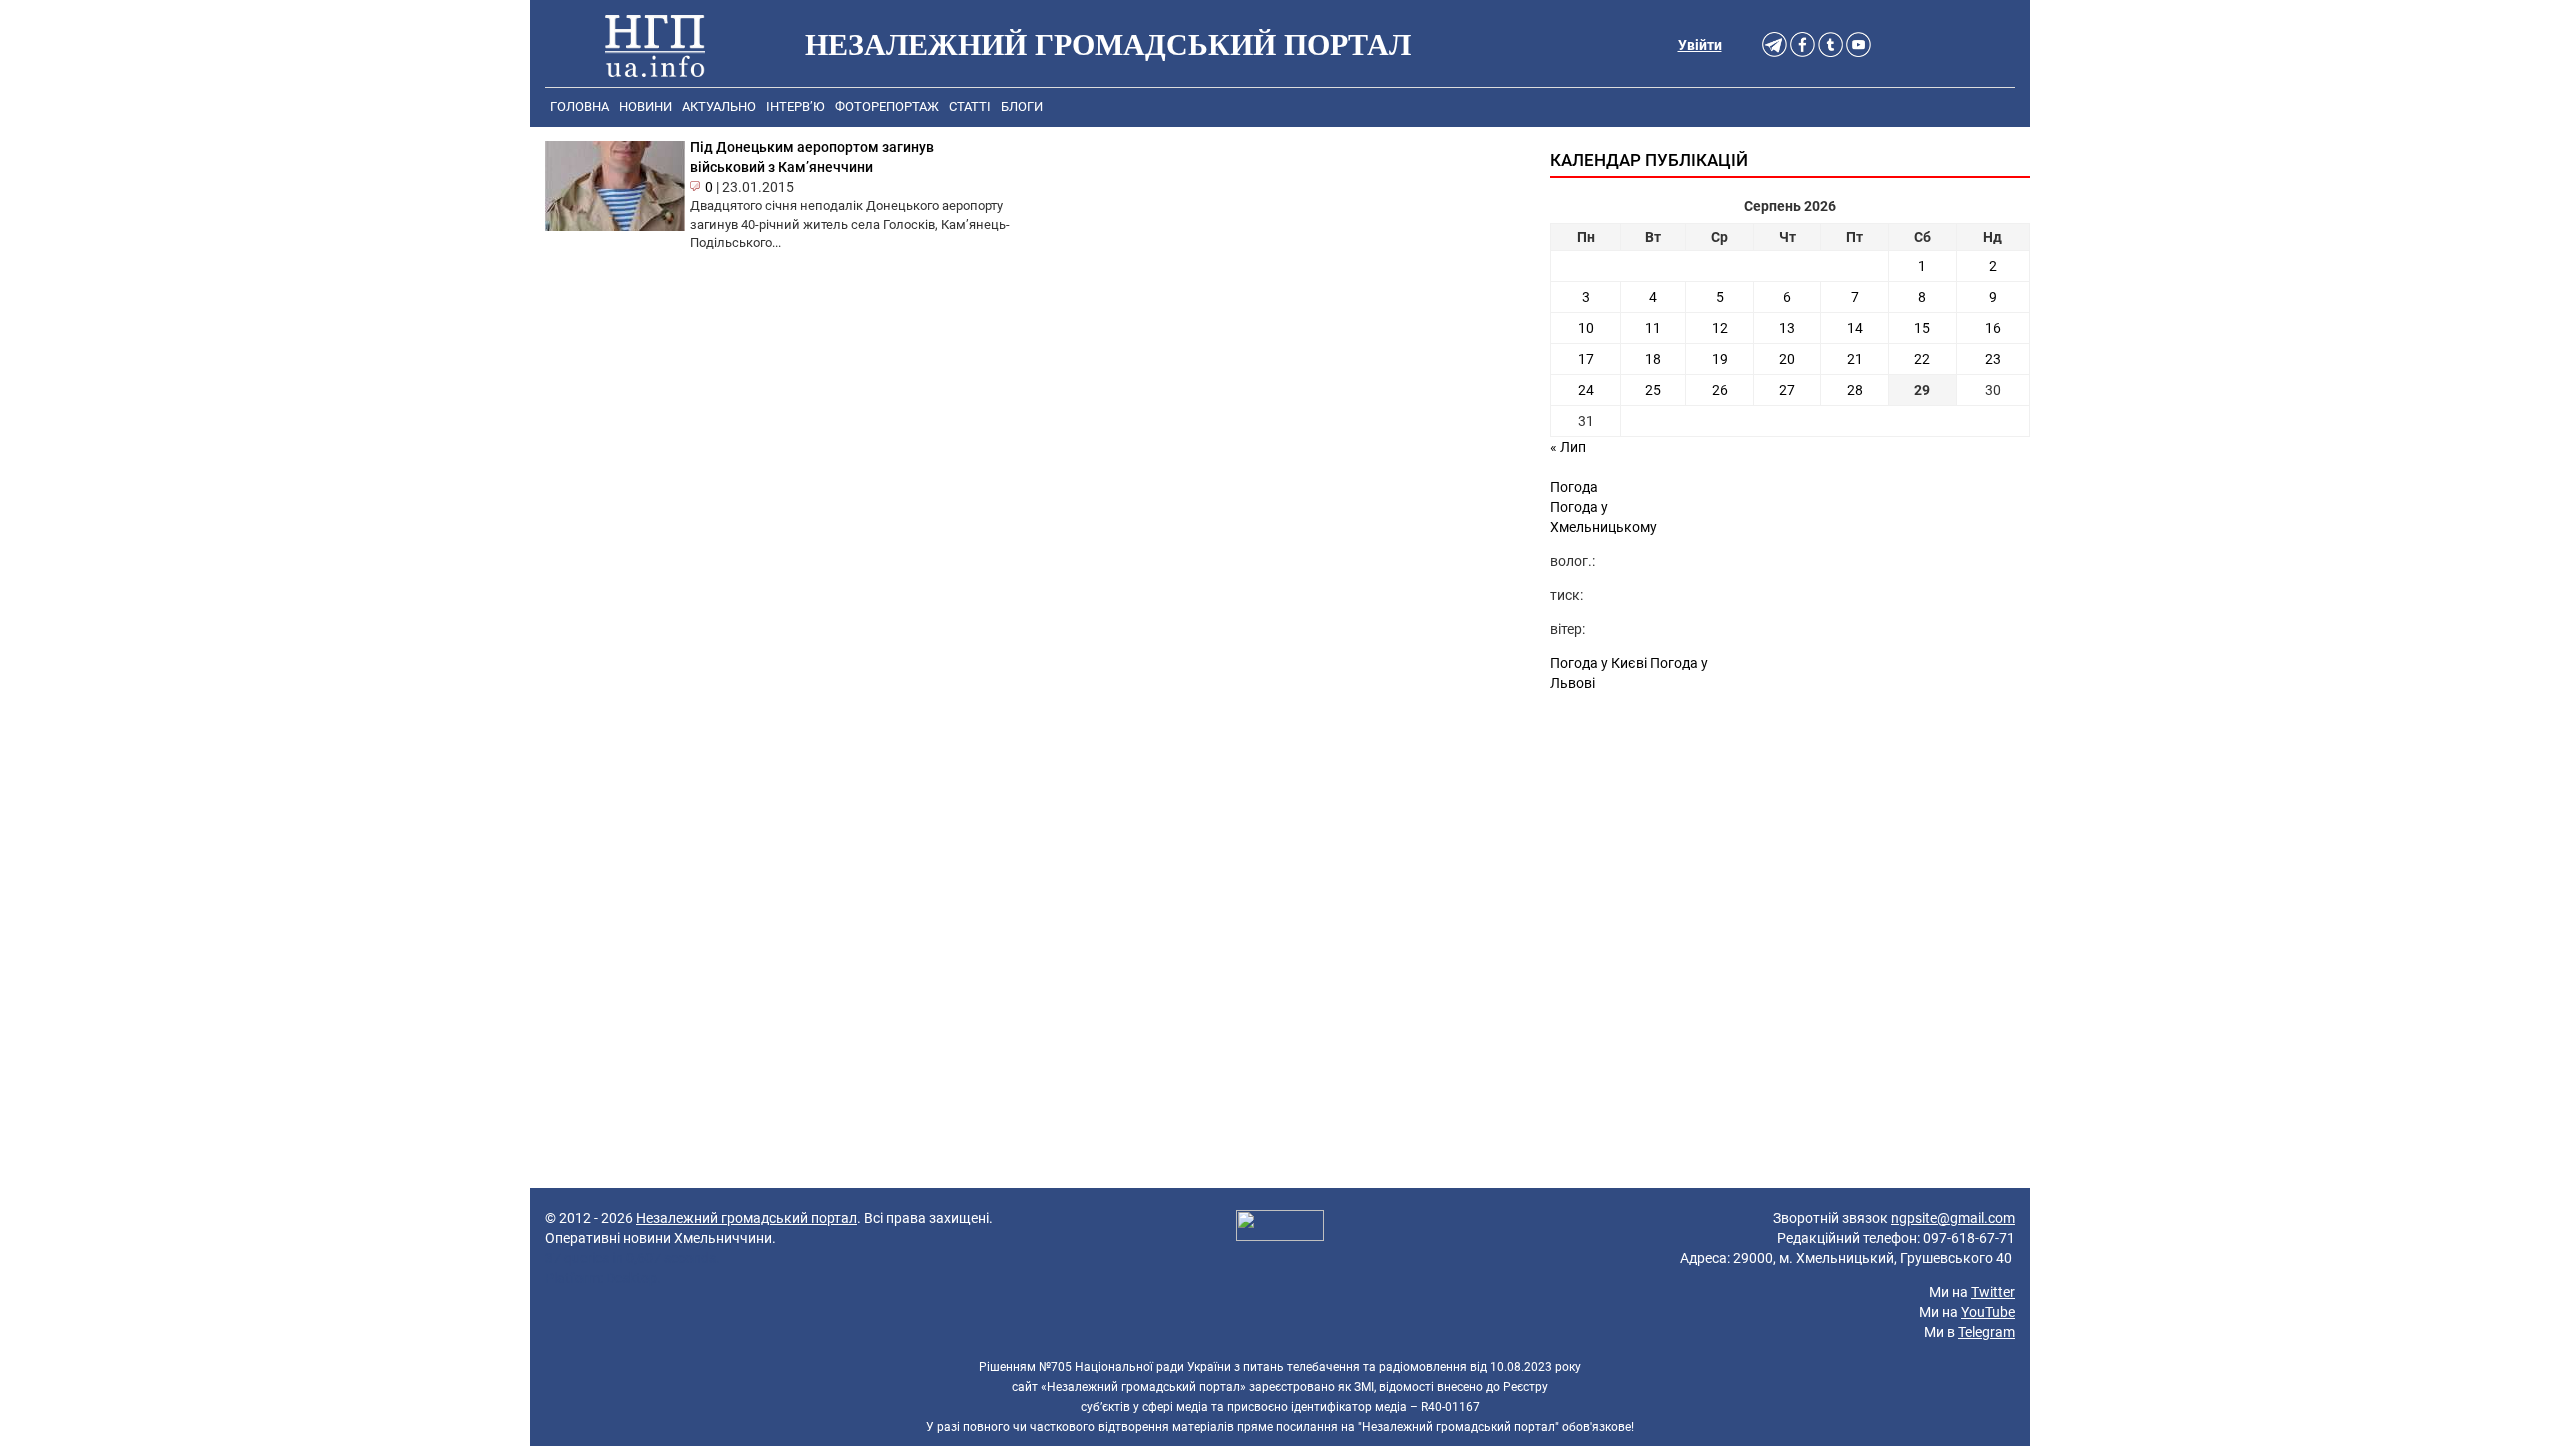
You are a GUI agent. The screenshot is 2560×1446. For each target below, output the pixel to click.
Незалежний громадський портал (746, 1218)
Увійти (1700, 45)
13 (1787, 328)
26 (1720, 390)
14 (1855, 328)
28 (1855, 390)
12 (1720, 328)
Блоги (1022, 106)
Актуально (719, 106)
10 (1586, 328)
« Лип (1568, 447)
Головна (579, 106)
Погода (1574, 487)
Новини (645, 106)
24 (1586, 390)
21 (1855, 359)
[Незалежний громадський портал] (655, 45)
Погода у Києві (1598, 663)
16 (1993, 328)
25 (1653, 390)
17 (1586, 359)
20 (1787, 359)
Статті (970, 106)
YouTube (1988, 1312)
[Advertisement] (1790, 873)
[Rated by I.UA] (1280, 1228)
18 (1653, 359)
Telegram (1986, 1332)
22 (1922, 359)
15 (1922, 328)
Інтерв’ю (795, 106)
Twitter (1993, 1292)
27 (1787, 390)
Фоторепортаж (887, 106)
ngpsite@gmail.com (1953, 1218)
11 (1653, 328)
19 (1720, 359)
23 (1993, 359)
